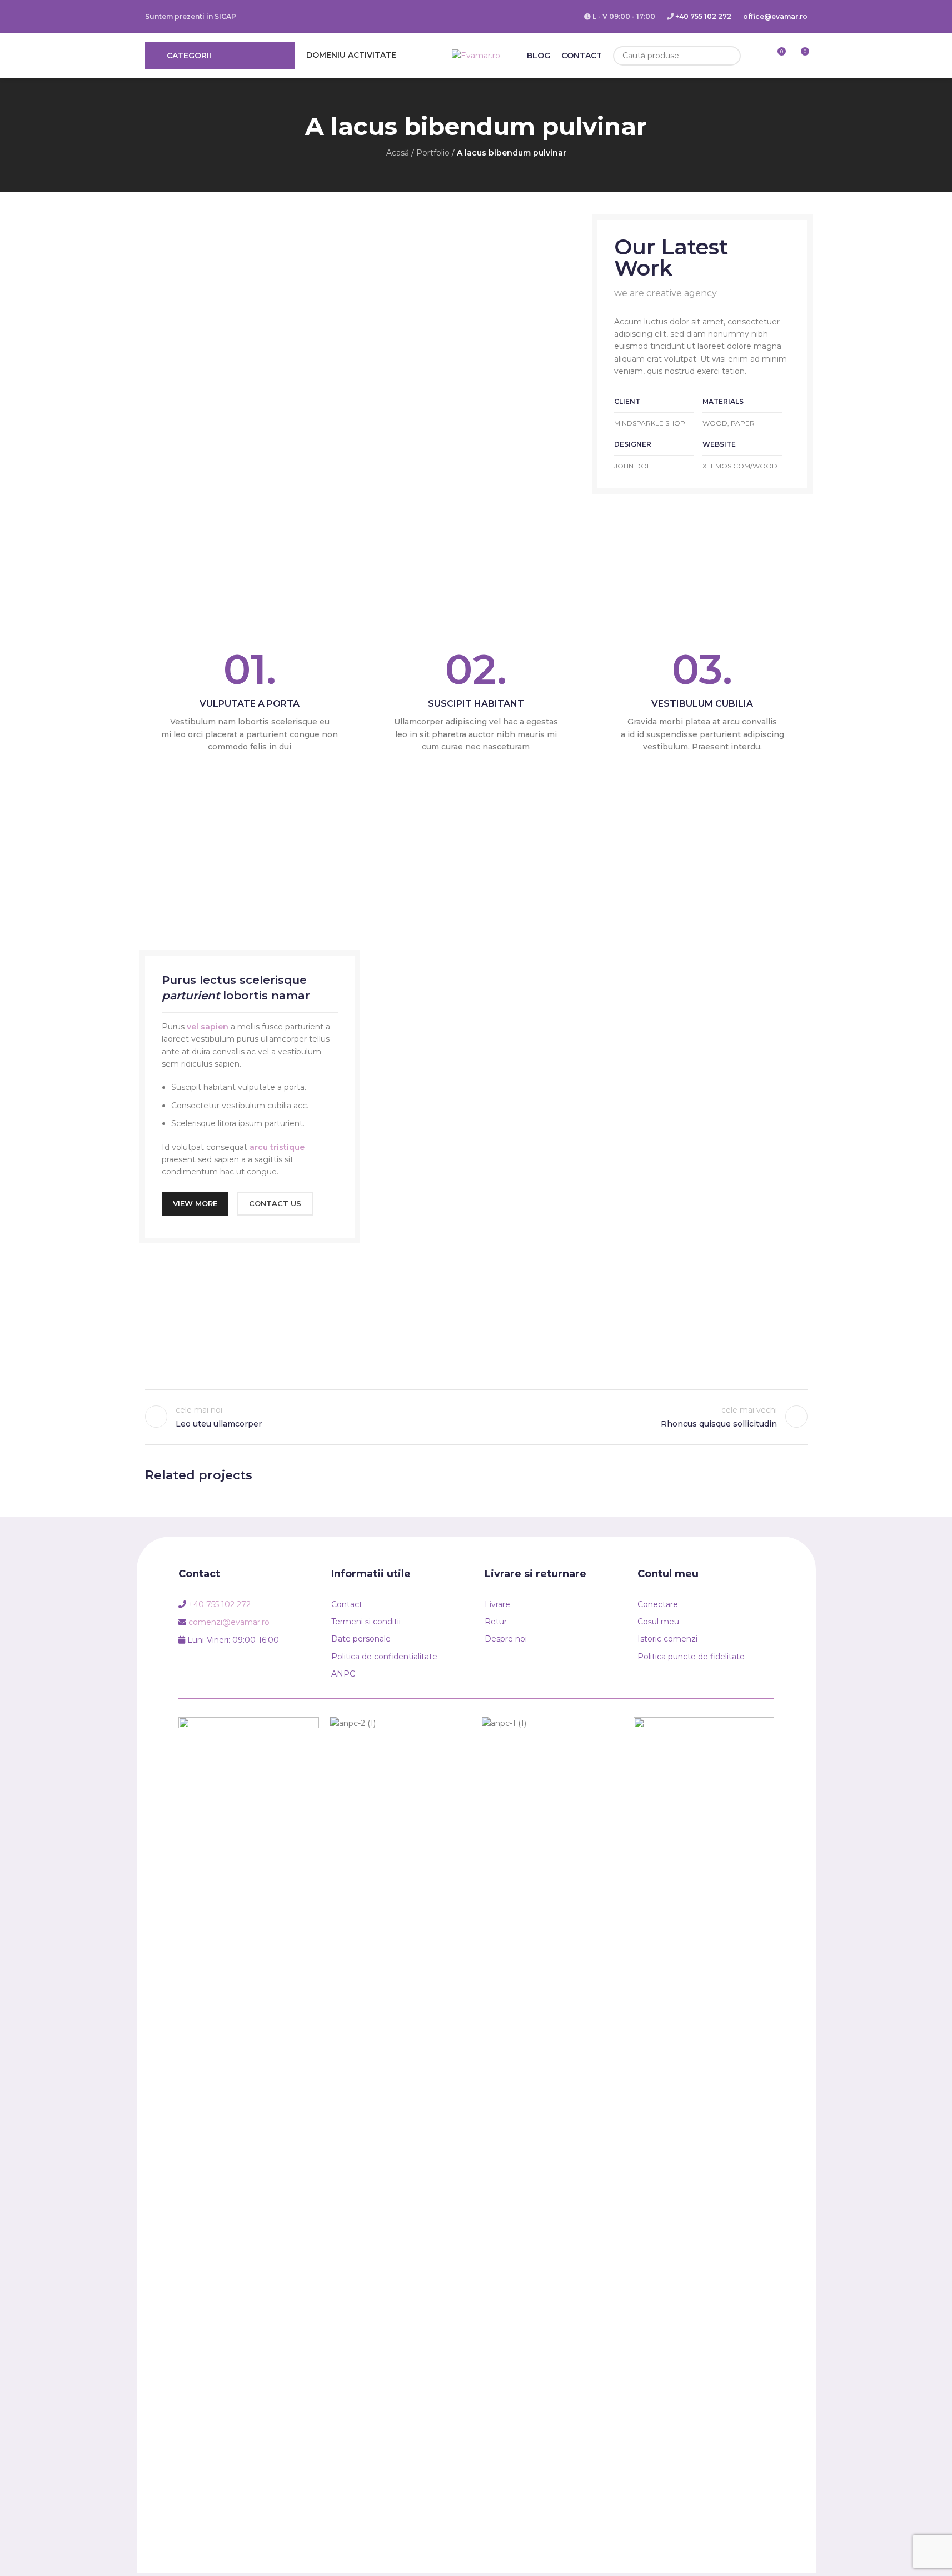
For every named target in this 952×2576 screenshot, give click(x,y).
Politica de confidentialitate (384, 1657)
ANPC (343, 1674)
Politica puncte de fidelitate (691, 1657)
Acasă (398, 153)
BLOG (539, 56)
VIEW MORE (195, 1203)
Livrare (497, 1604)
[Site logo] (476, 55)
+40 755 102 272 (703, 16)
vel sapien (208, 1027)
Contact (347, 1604)
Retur (496, 1622)
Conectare (658, 1604)
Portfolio (433, 153)
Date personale (361, 1639)
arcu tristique (277, 1147)
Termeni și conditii (366, 1622)
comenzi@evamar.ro (229, 1622)
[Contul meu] (756, 56)
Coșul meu (658, 1622)
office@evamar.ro (775, 16)
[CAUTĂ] (731, 56)
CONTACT (582, 56)
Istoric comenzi (667, 1639)
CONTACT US (275, 1203)
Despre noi (506, 1639)
